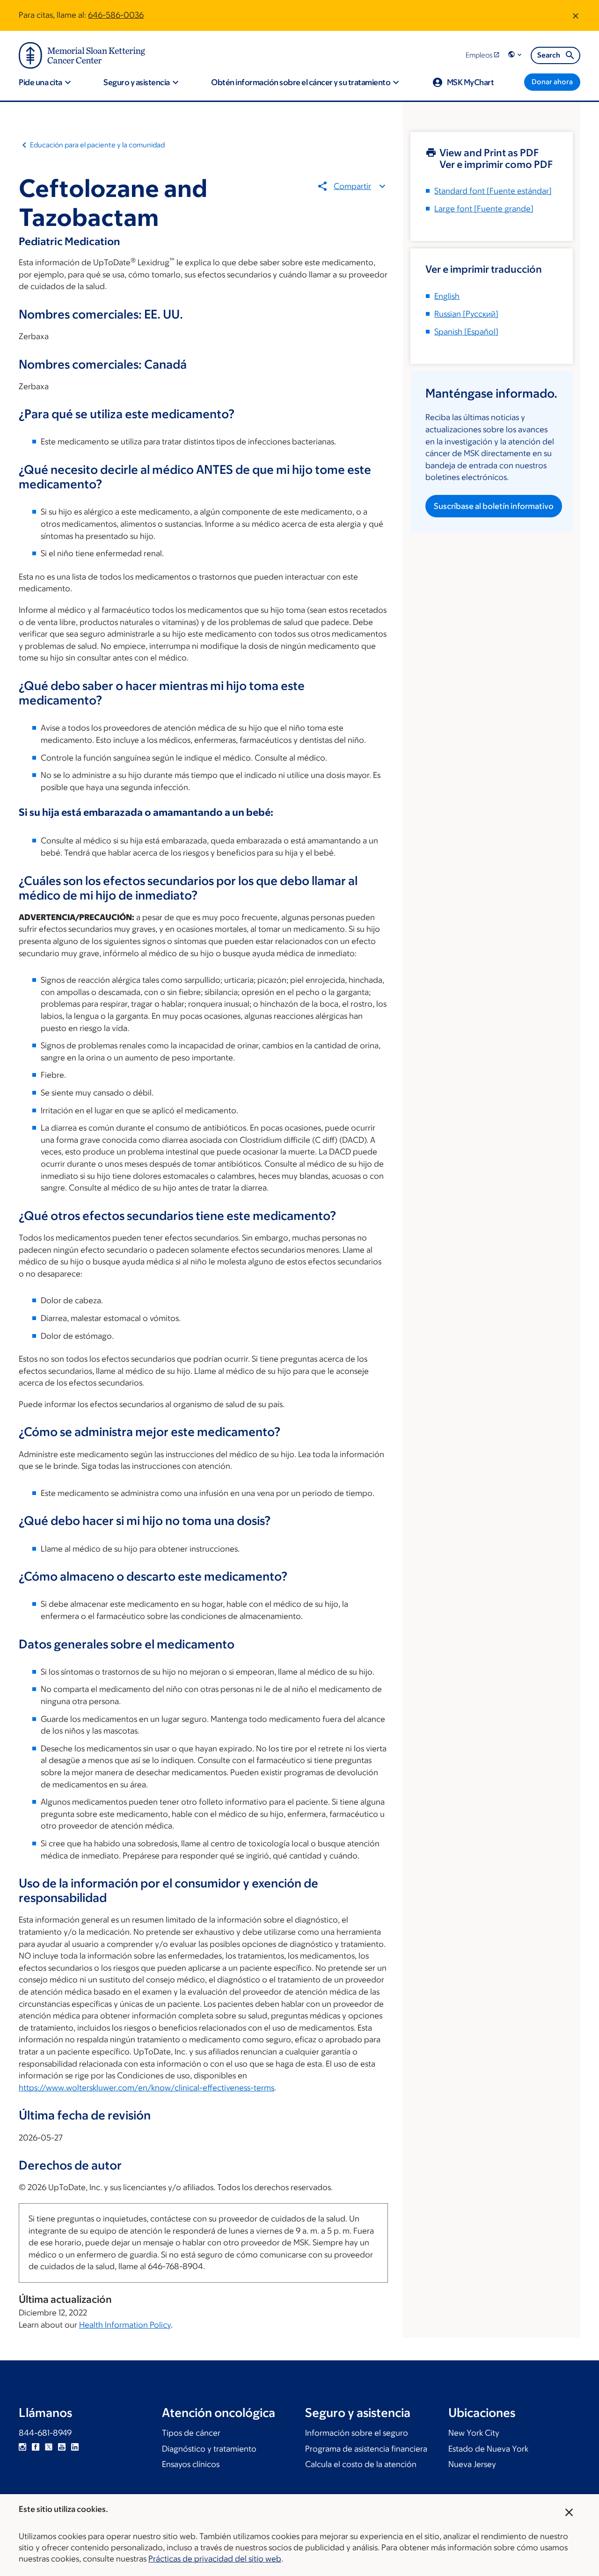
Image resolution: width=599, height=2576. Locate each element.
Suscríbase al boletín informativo (494, 506)
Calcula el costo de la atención (361, 2464)
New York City (474, 2433)
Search (549, 55)
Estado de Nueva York (488, 2449)
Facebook (36, 2447)
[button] (516, 55)
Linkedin (75, 2447)
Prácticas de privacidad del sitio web (215, 2559)
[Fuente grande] (484, 209)
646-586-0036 (116, 15)
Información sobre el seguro (357, 2433)
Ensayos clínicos (191, 2464)
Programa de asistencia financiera (366, 2449)
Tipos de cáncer (191, 2433)
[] (466, 314)
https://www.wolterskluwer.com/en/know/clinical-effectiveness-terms (146, 2088)
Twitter (49, 2447)
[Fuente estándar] (493, 191)
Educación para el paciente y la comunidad (97, 145)
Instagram (22, 2447)
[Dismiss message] (576, 15)
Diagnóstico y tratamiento (209, 2449)
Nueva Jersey (472, 2464)
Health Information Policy (125, 2325)
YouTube (62, 2447)
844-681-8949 (45, 2433)
